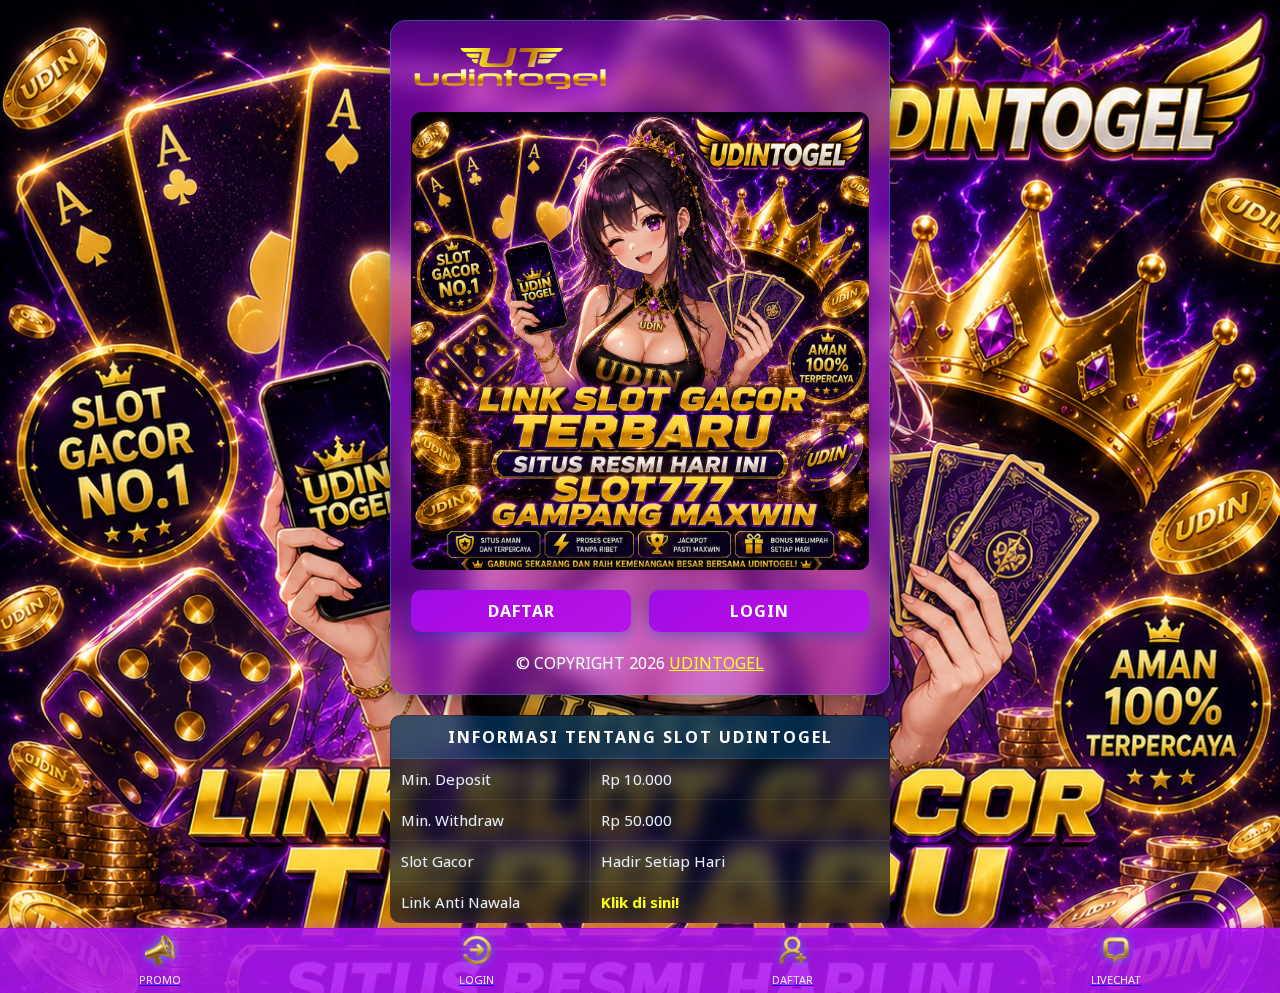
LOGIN (759, 611)
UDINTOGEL (716, 663)
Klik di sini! (640, 902)
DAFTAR (521, 611)
